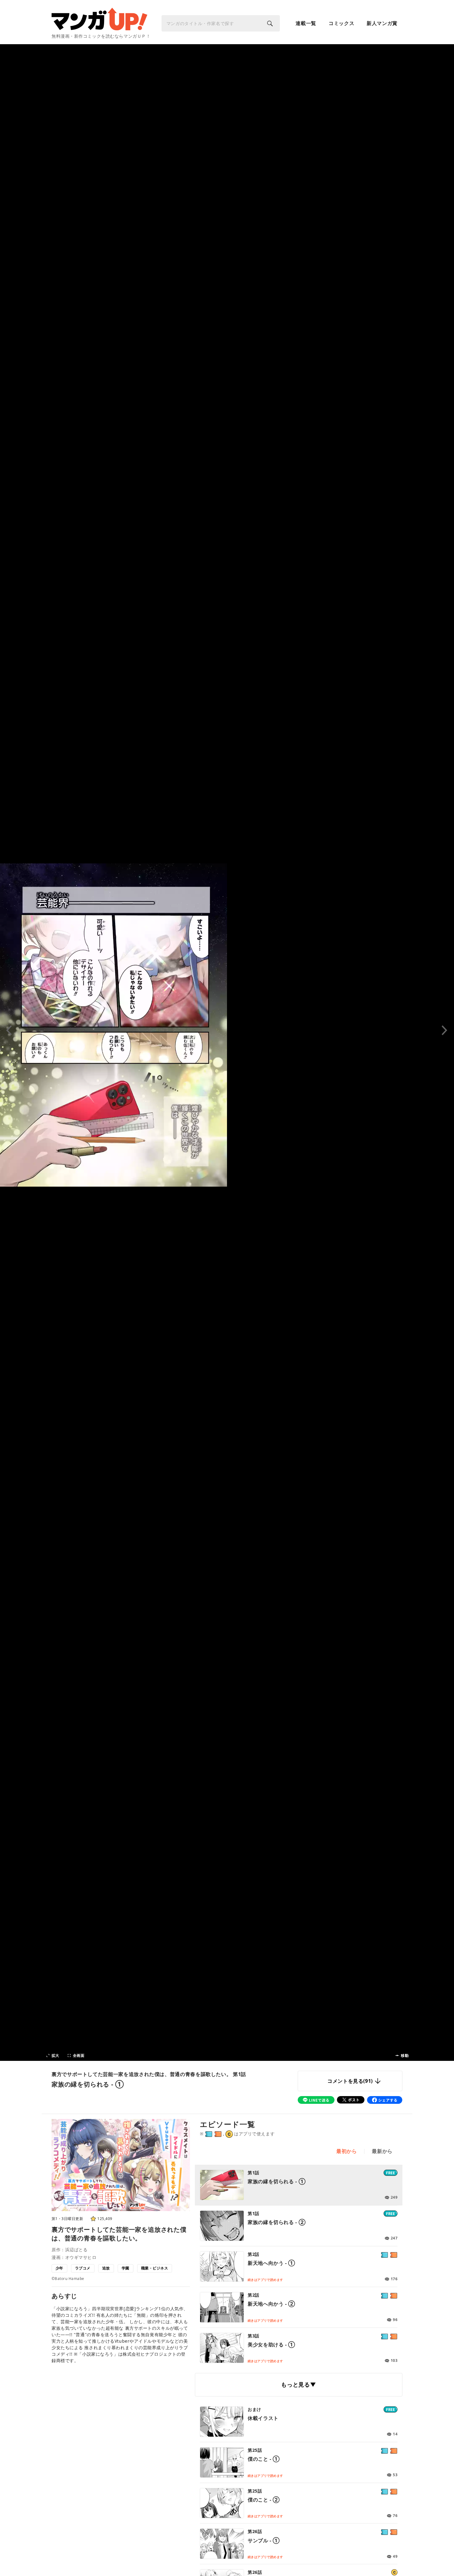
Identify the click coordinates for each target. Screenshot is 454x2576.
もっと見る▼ (298, 2384)
